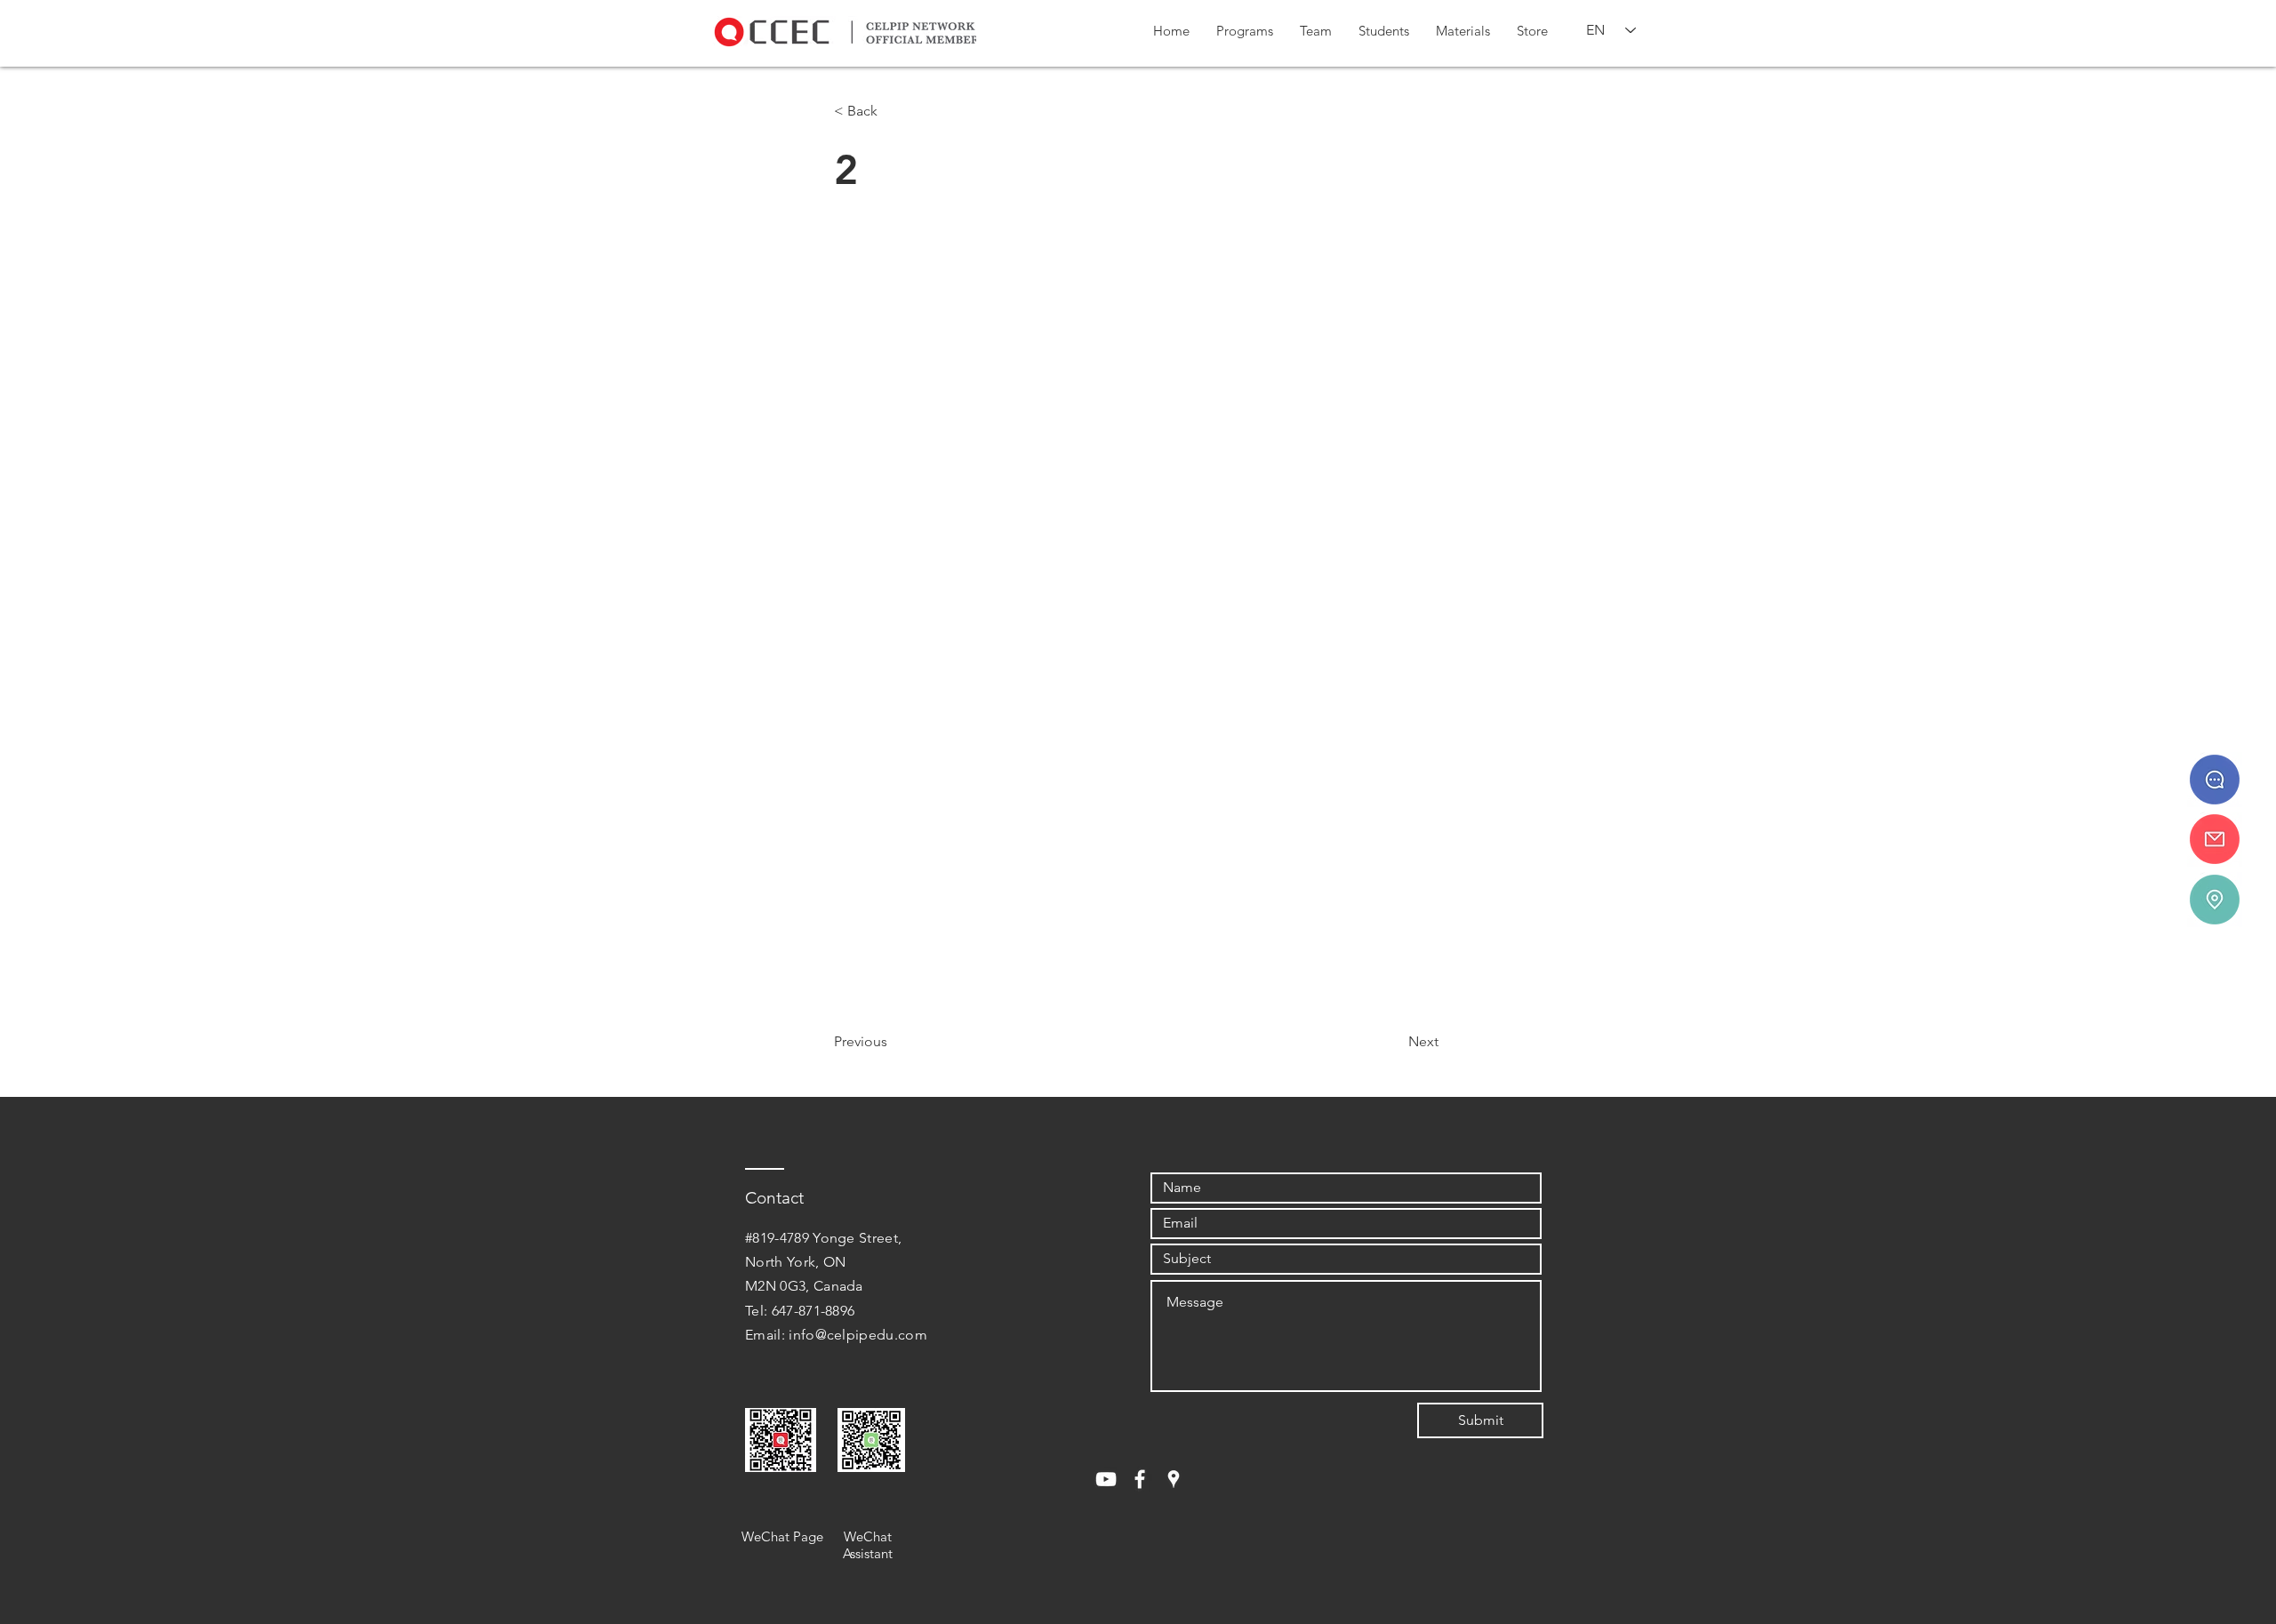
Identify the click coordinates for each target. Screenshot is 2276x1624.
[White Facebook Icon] (1140, 1479)
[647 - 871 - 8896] (2215, 780)
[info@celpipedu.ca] (2215, 839)
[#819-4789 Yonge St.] (2215, 900)
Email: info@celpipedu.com (836, 1335)
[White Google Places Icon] (1174, 1479)
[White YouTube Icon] (1106, 1479)
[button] (1245, 31)
